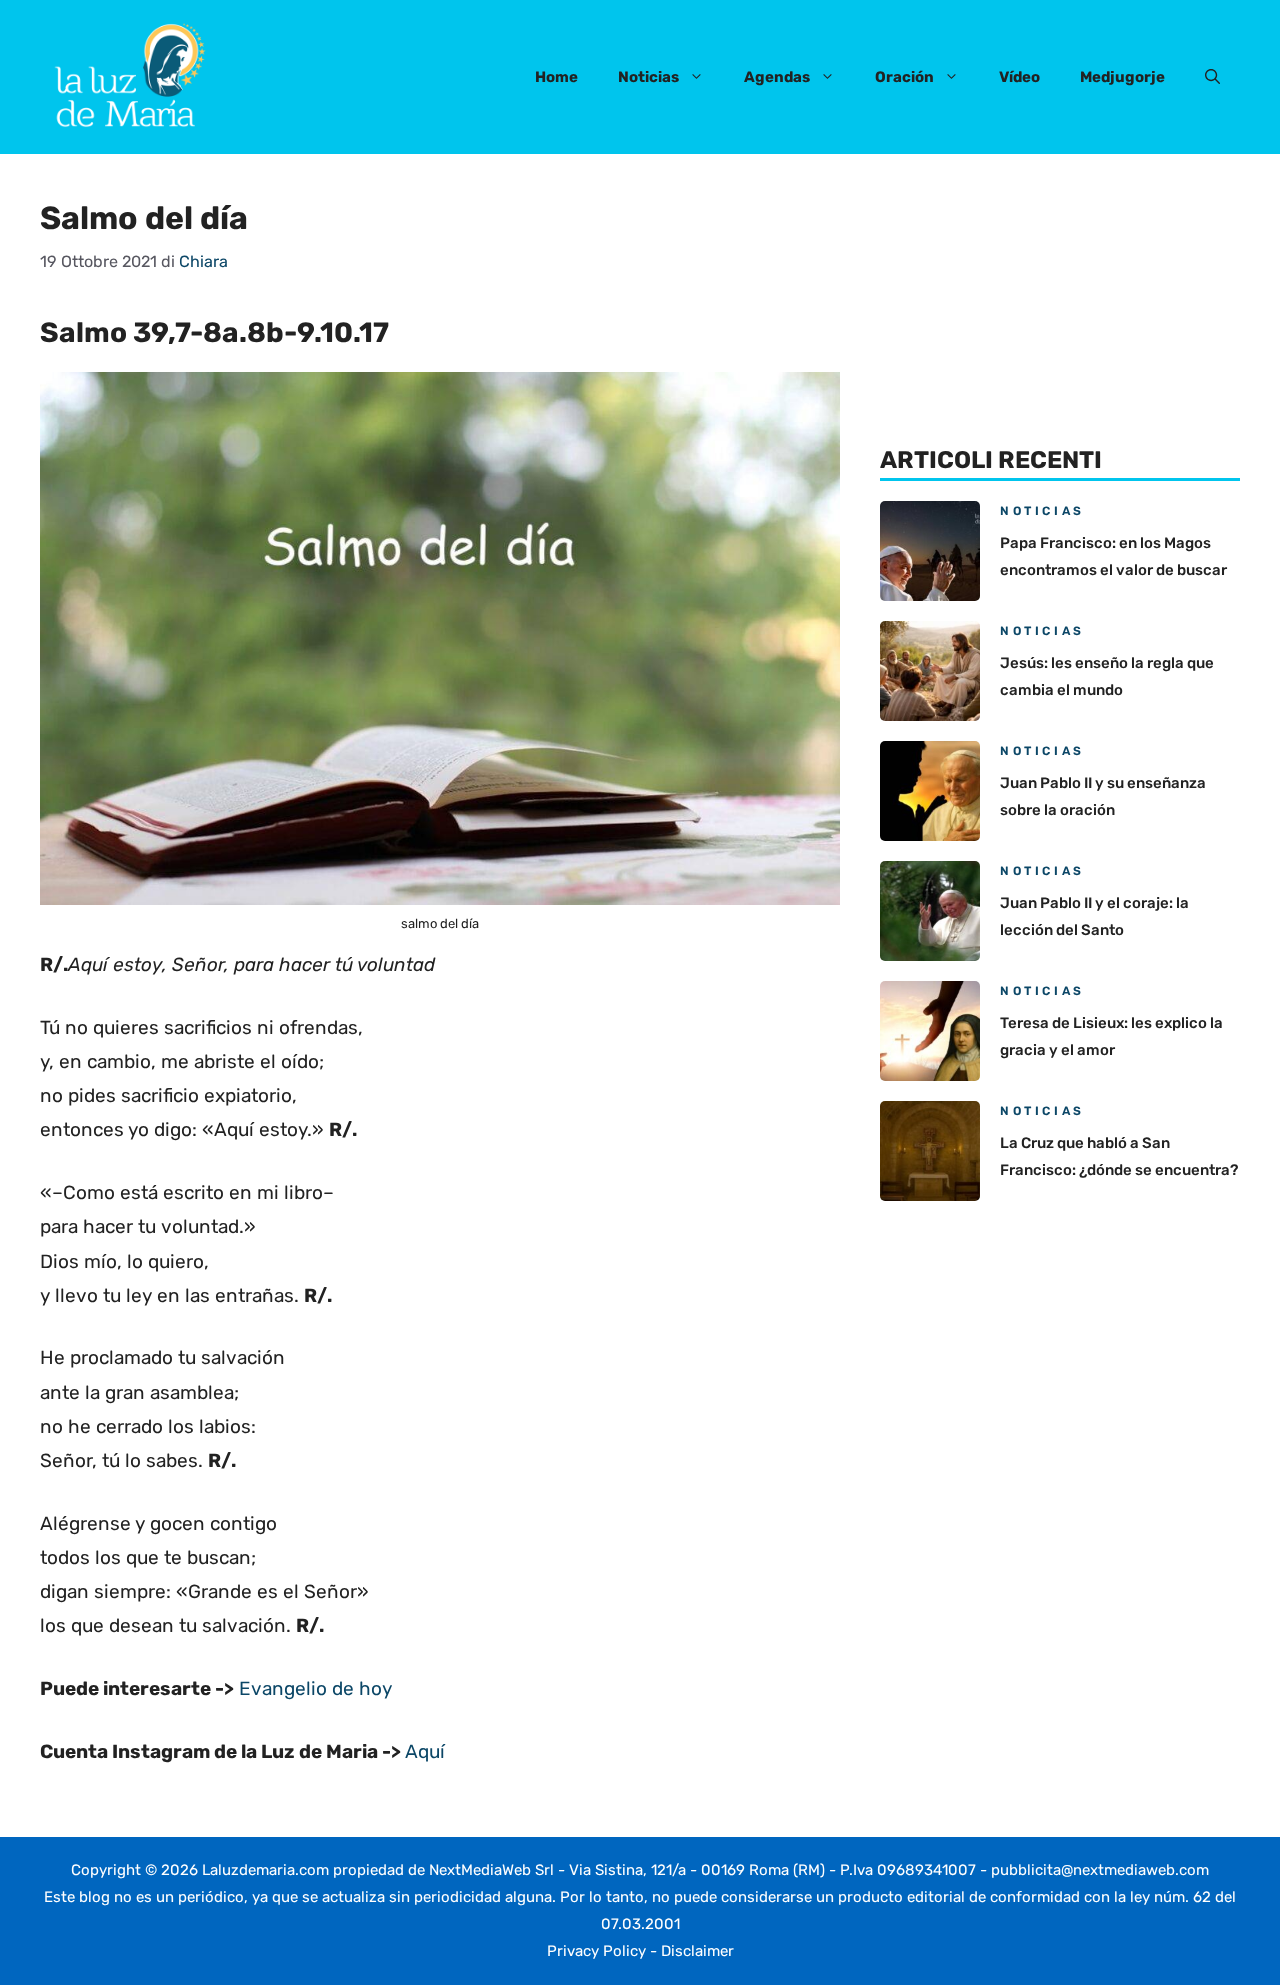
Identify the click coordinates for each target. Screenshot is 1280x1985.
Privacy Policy (596, 1951)
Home (556, 77)
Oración (904, 77)
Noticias (648, 77)
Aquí (425, 1751)
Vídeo (1019, 77)
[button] (1212, 77)
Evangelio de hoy (315, 1688)
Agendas (777, 77)
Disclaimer (697, 1951)
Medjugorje (1122, 77)
